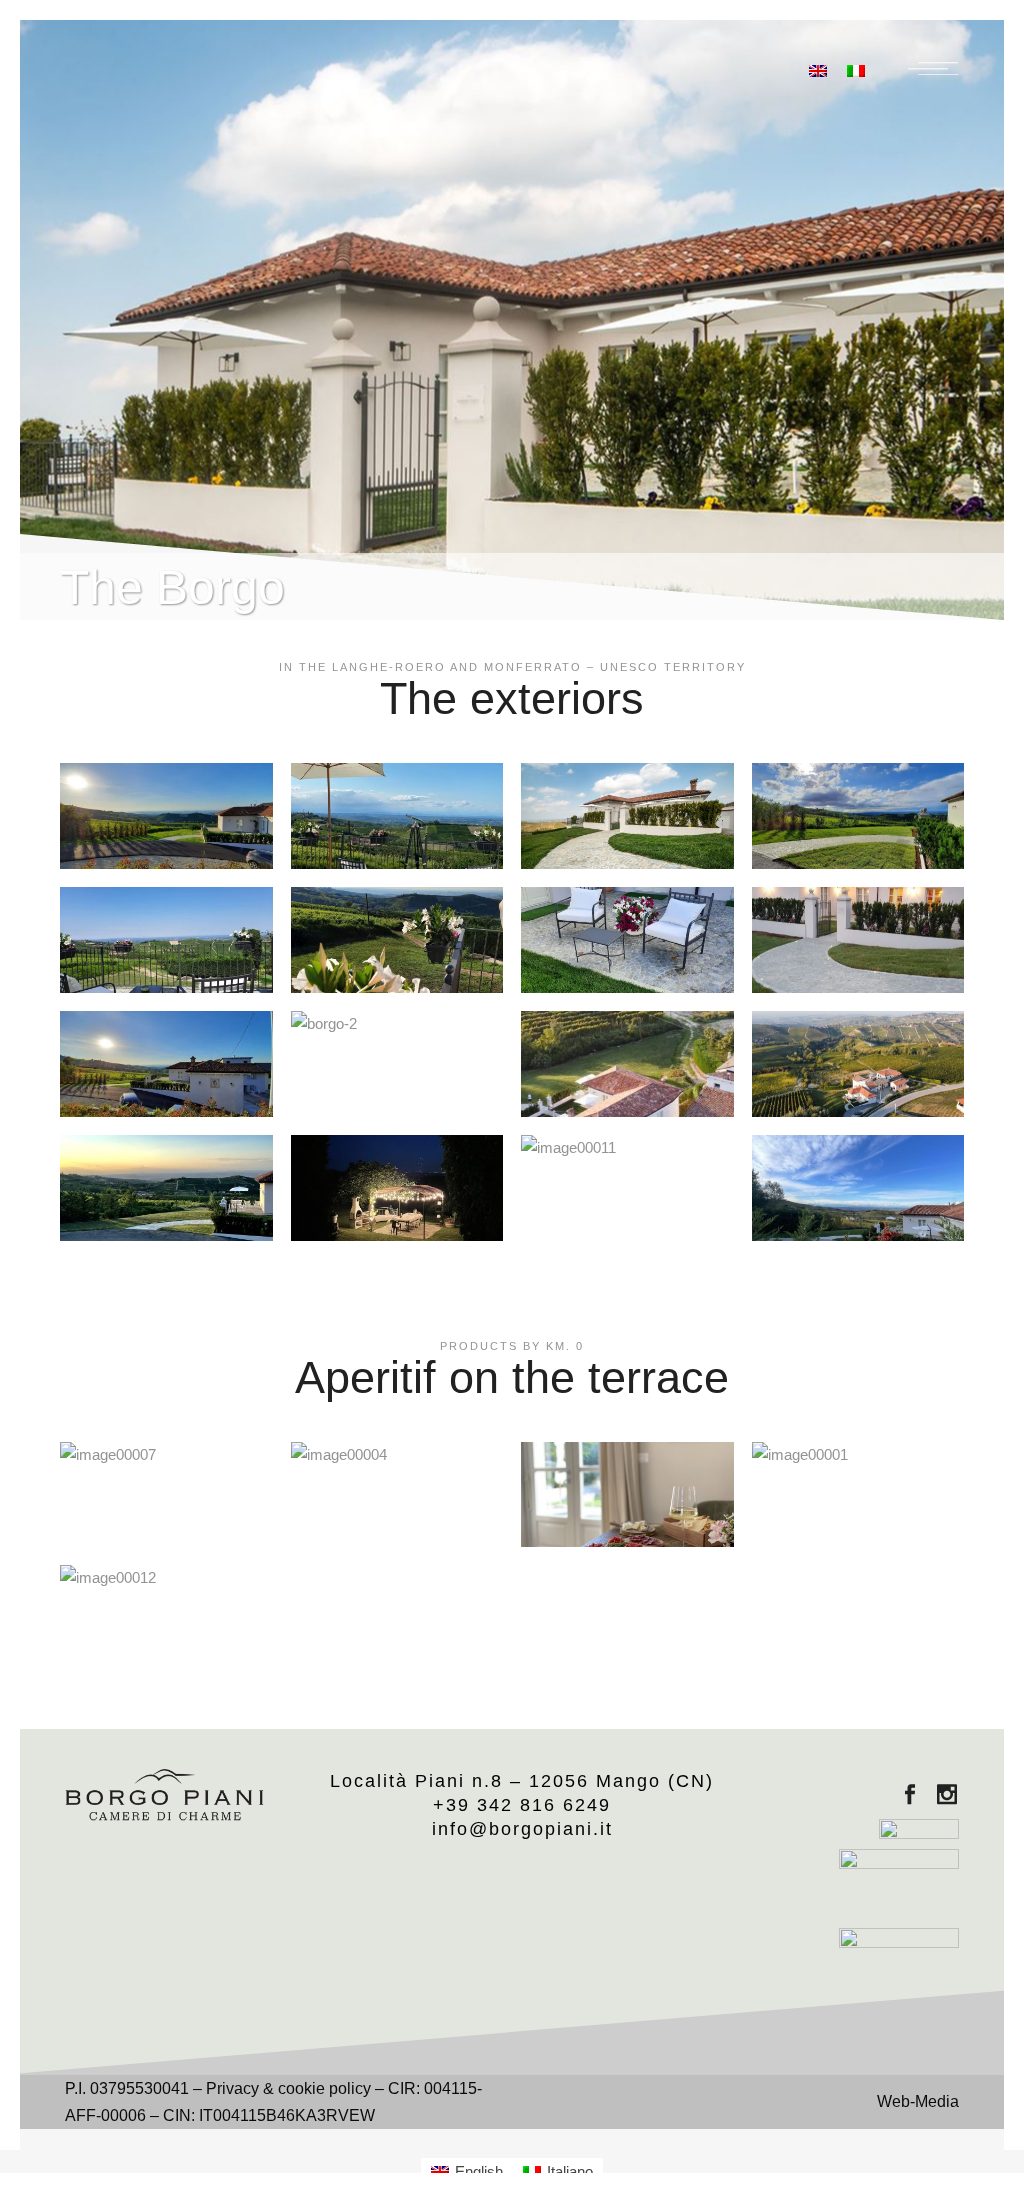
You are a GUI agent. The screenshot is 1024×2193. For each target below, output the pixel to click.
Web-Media (918, 2101)
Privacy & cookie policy (288, 2088)
